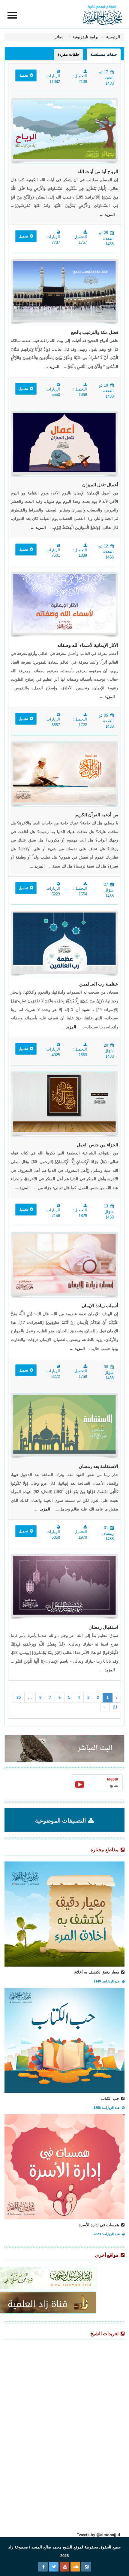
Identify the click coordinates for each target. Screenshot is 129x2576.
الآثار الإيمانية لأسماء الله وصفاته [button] (88, 645)
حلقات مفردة (69, 54)
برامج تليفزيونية (85, 37)
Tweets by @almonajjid (98, 2535)
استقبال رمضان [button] (103, 1627)
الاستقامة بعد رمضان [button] (99, 1466)
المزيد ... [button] (107, 215)
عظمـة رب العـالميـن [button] (99, 984)
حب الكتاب (111, 2099)
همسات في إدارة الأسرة (99, 2225)
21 (115, 1707)
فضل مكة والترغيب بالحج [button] (94, 332)
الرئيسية (112, 37)
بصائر (60, 37)
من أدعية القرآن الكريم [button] (97, 815)
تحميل (24, 75)
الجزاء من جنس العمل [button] (97, 1145)
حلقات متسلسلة (104, 54)
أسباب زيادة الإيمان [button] (100, 1306)
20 (19, 1698)
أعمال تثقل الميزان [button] (100, 485)
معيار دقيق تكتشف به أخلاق (97, 1972)
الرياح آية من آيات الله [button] (98, 172)
